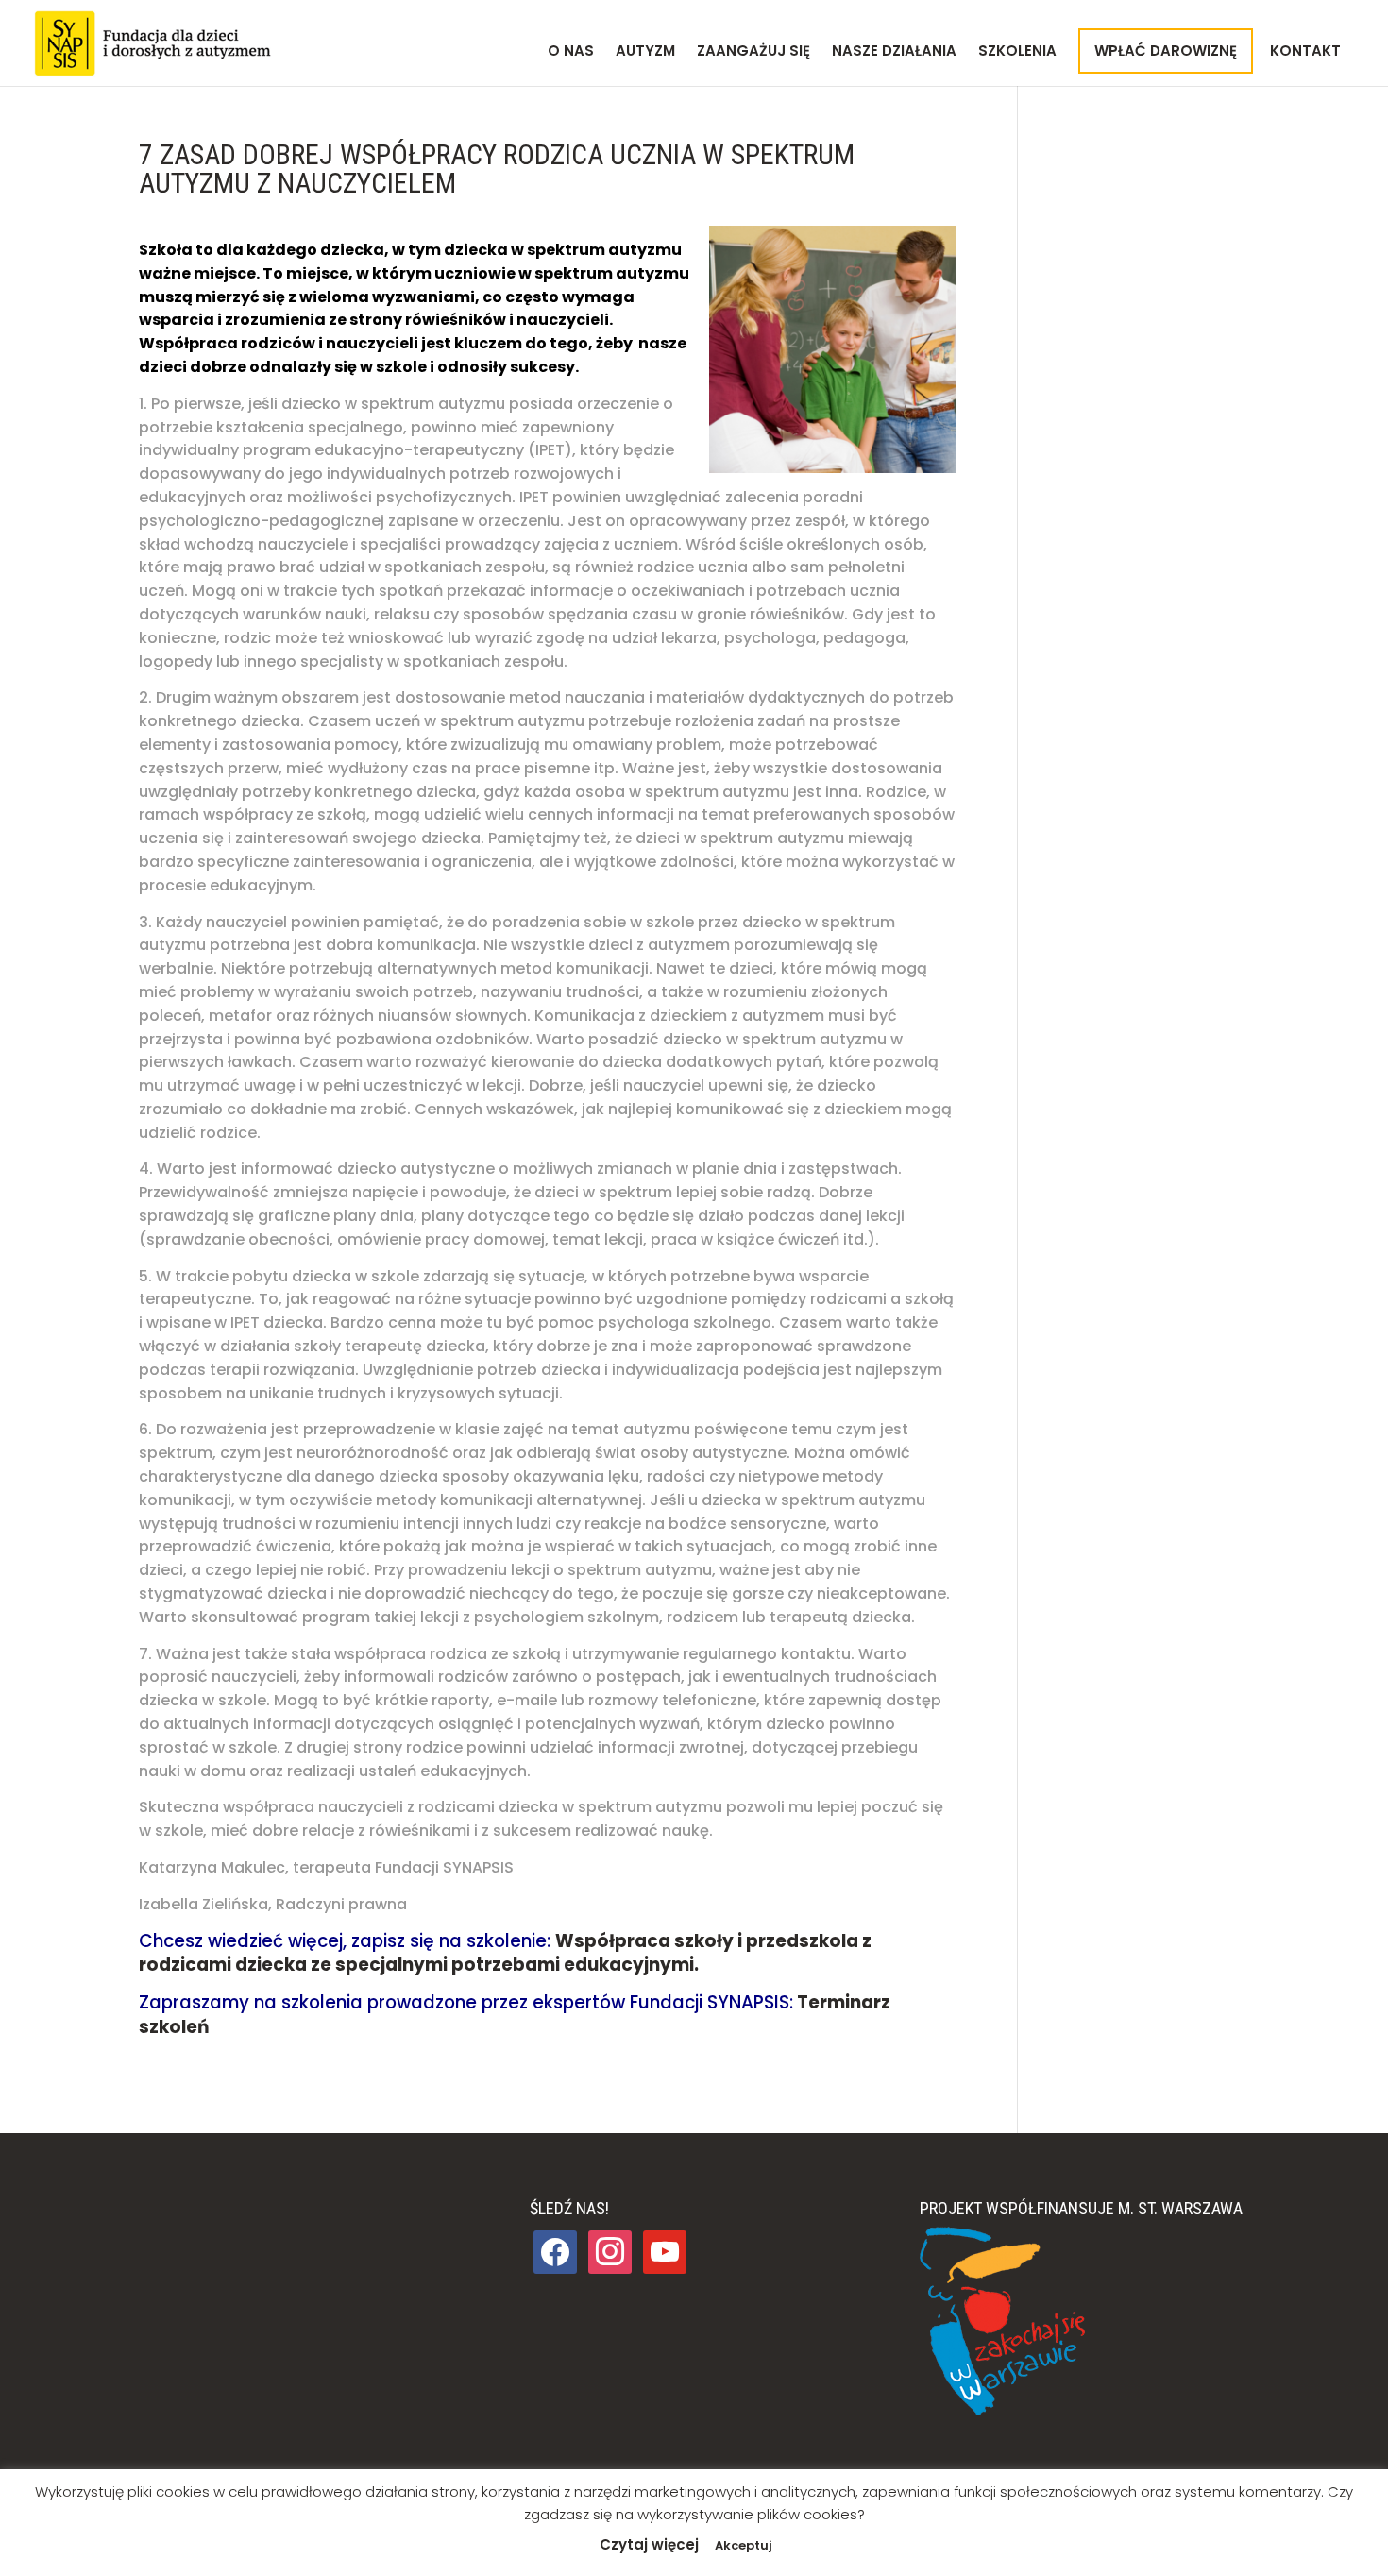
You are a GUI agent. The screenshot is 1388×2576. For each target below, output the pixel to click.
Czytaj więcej (649, 2544)
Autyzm (645, 52)
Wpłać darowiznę (1166, 51)
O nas (571, 52)
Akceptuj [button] (744, 2545)
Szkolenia (1017, 52)
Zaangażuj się (753, 52)
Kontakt (1305, 52)
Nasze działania (894, 52)
